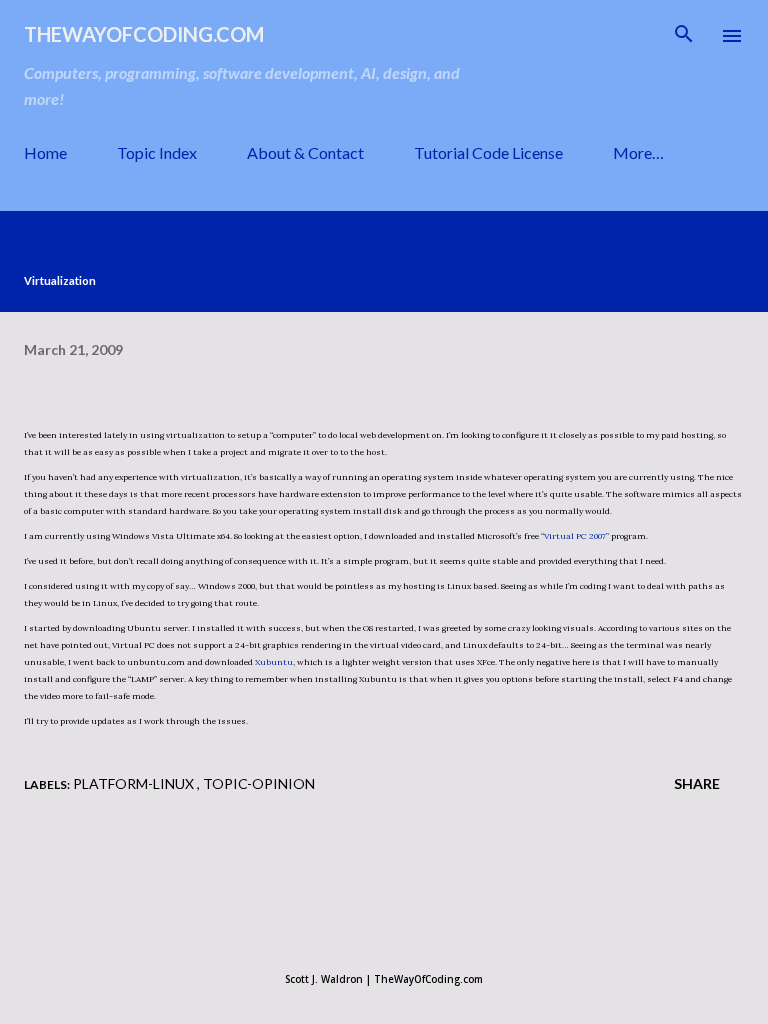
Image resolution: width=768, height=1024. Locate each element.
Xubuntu (274, 662)
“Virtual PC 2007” (575, 536)
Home (45, 152)
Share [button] (697, 783)
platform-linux (135, 783)
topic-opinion (259, 783)
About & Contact (305, 152)
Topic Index (157, 152)
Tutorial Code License (488, 152)
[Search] (684, 36)
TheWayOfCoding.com (144, 34)
